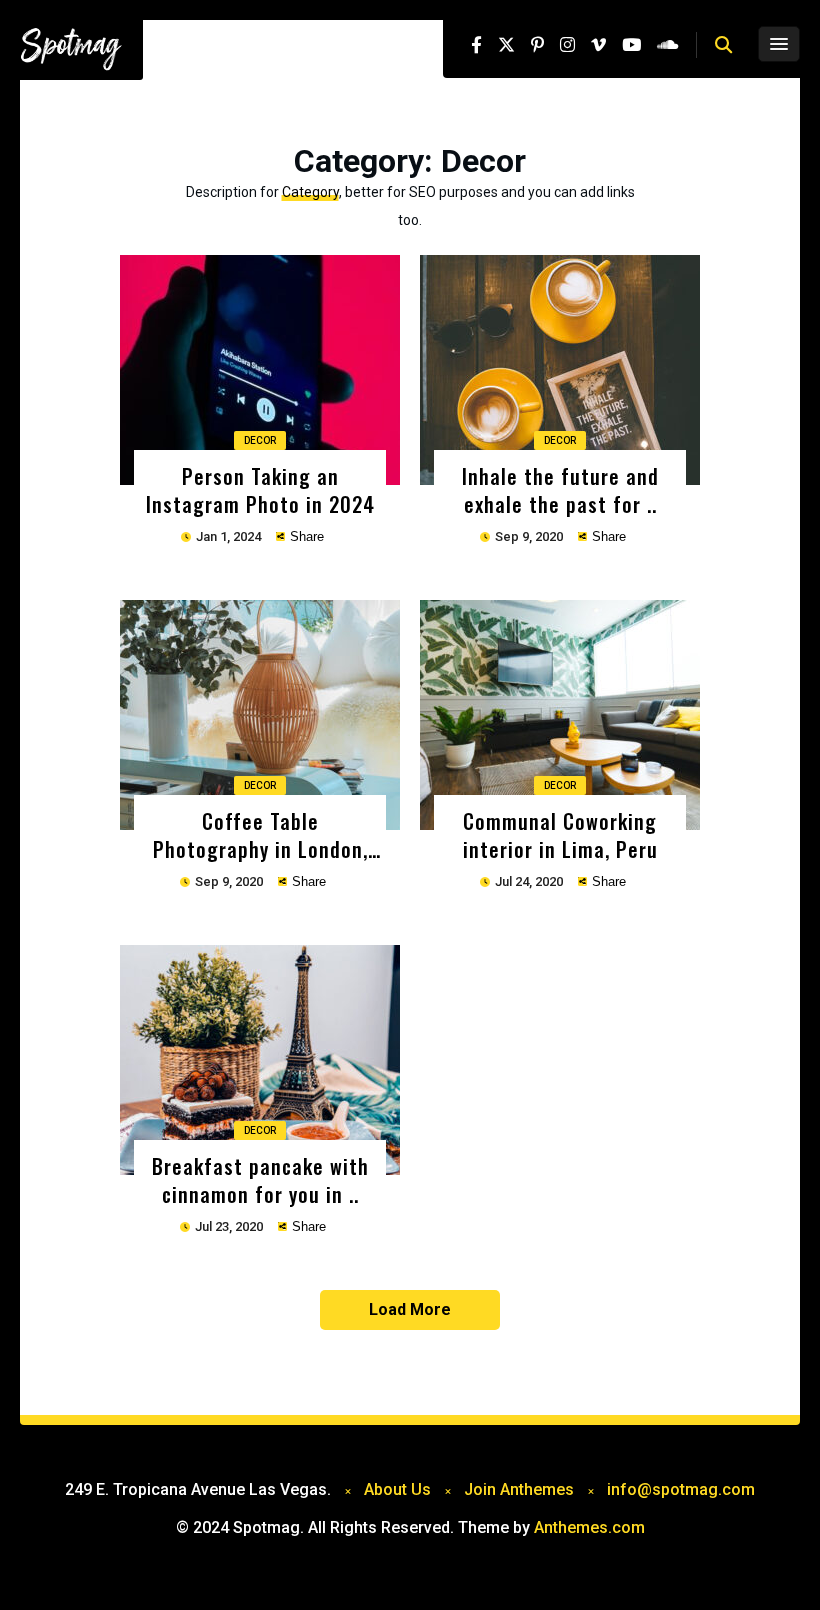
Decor (260, 440)
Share (305, 536)
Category (310, 192)
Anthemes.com (589, 1527)
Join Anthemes (519, 1489)
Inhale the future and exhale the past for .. (560, 489)
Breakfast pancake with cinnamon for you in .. (260, 1179)
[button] (723, 45)
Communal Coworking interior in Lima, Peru (560, 834)
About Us (397, 1489)
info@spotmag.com (681, 1489)
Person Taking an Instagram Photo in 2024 (260, 489)
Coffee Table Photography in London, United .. (260, 834)
